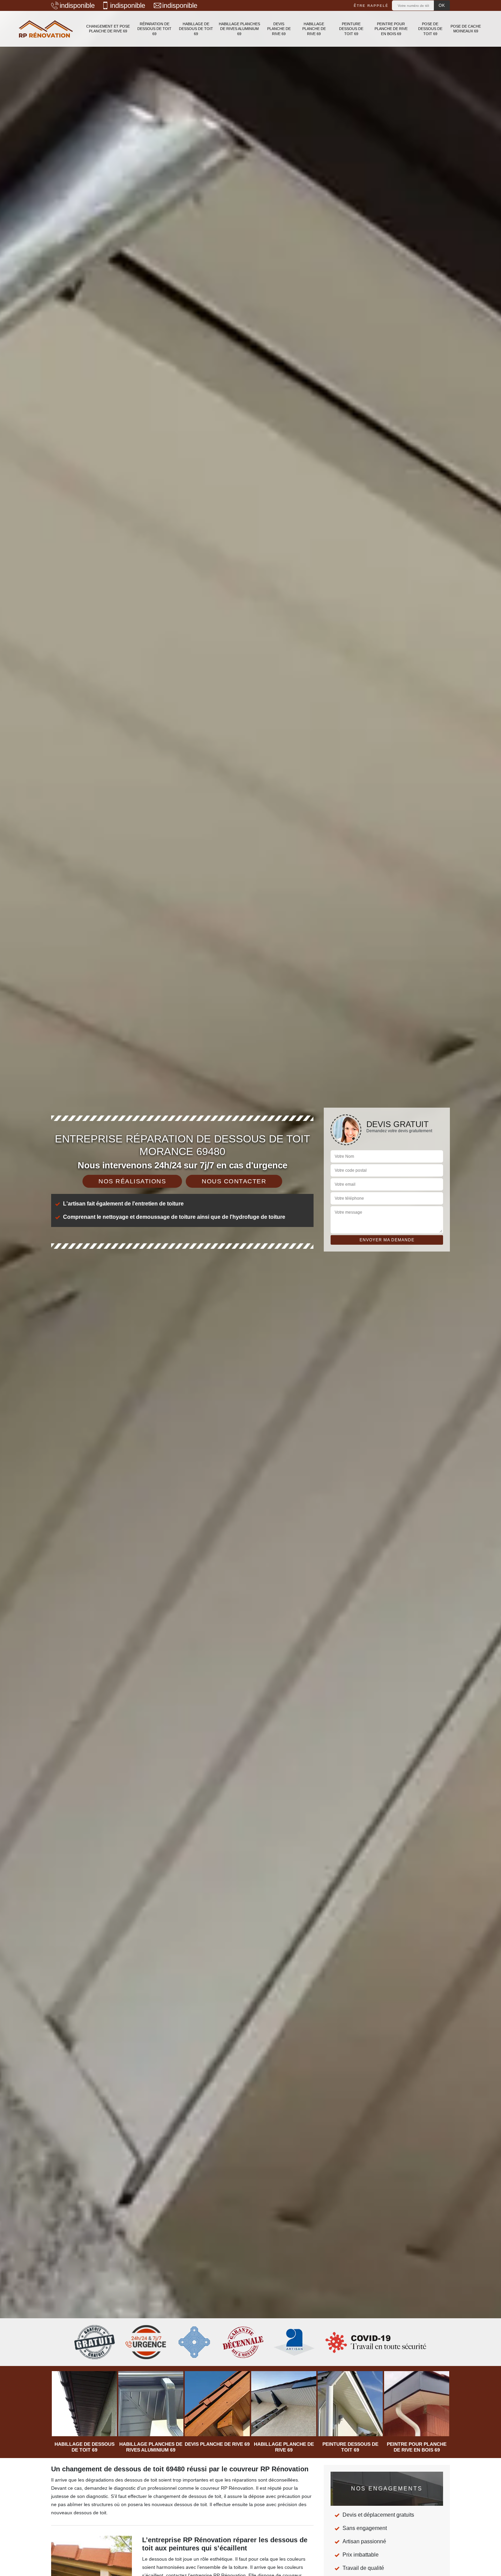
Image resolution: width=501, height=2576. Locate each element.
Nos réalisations (132, 1181)
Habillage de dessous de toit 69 (196, 29)
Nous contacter (234, 1181)
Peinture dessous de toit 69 (351, 29)
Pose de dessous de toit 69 (430, 29)
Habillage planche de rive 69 (314, 29)
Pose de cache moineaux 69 (466, 29)
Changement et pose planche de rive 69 (108, 29)
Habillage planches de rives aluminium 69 (239, 29)
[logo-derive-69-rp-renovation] (46, 29)
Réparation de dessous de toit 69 (154, 29)
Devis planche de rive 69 (279, 29)
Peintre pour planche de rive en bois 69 (391, 29)
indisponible (77, 5)
